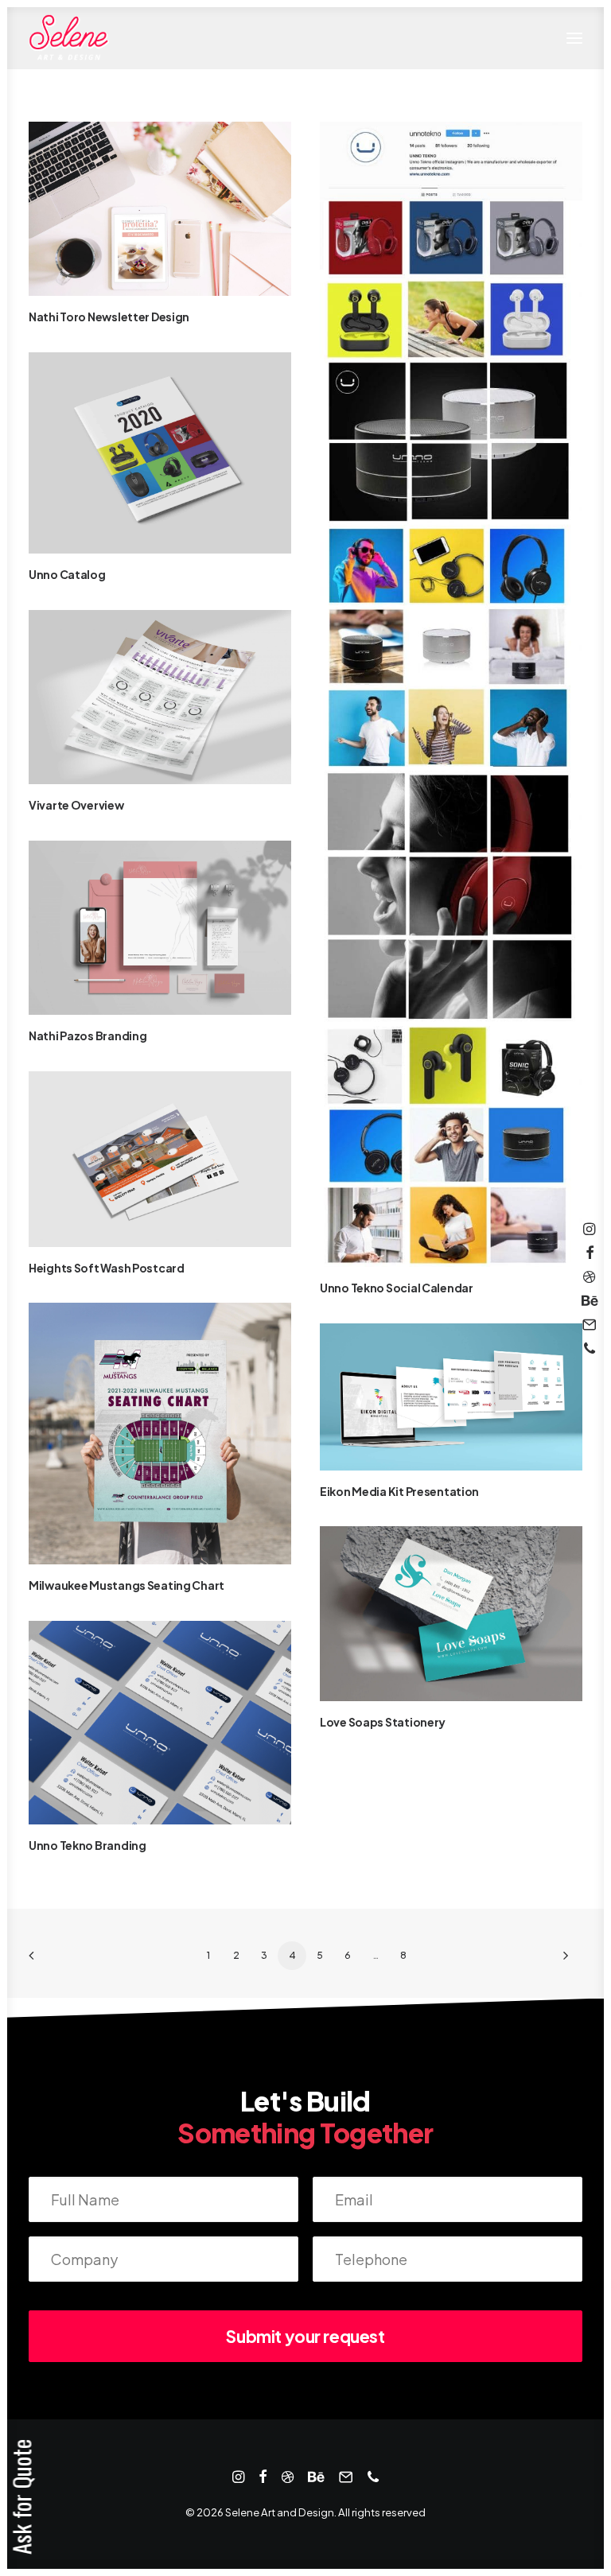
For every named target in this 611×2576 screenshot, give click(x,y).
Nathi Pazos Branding (88, 1035)
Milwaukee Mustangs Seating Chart (126, 1585)
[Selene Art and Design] (69, 38)
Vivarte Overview (76, 805)
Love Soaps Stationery (383, 1722)
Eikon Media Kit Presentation (399, 1491)
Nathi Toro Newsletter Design (109, 317)
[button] (574, 38)
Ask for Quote (21, 2497)
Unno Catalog (67, 574)
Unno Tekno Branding (88, 1845)
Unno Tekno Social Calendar (397, 1288)
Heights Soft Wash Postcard (107, 1268)
